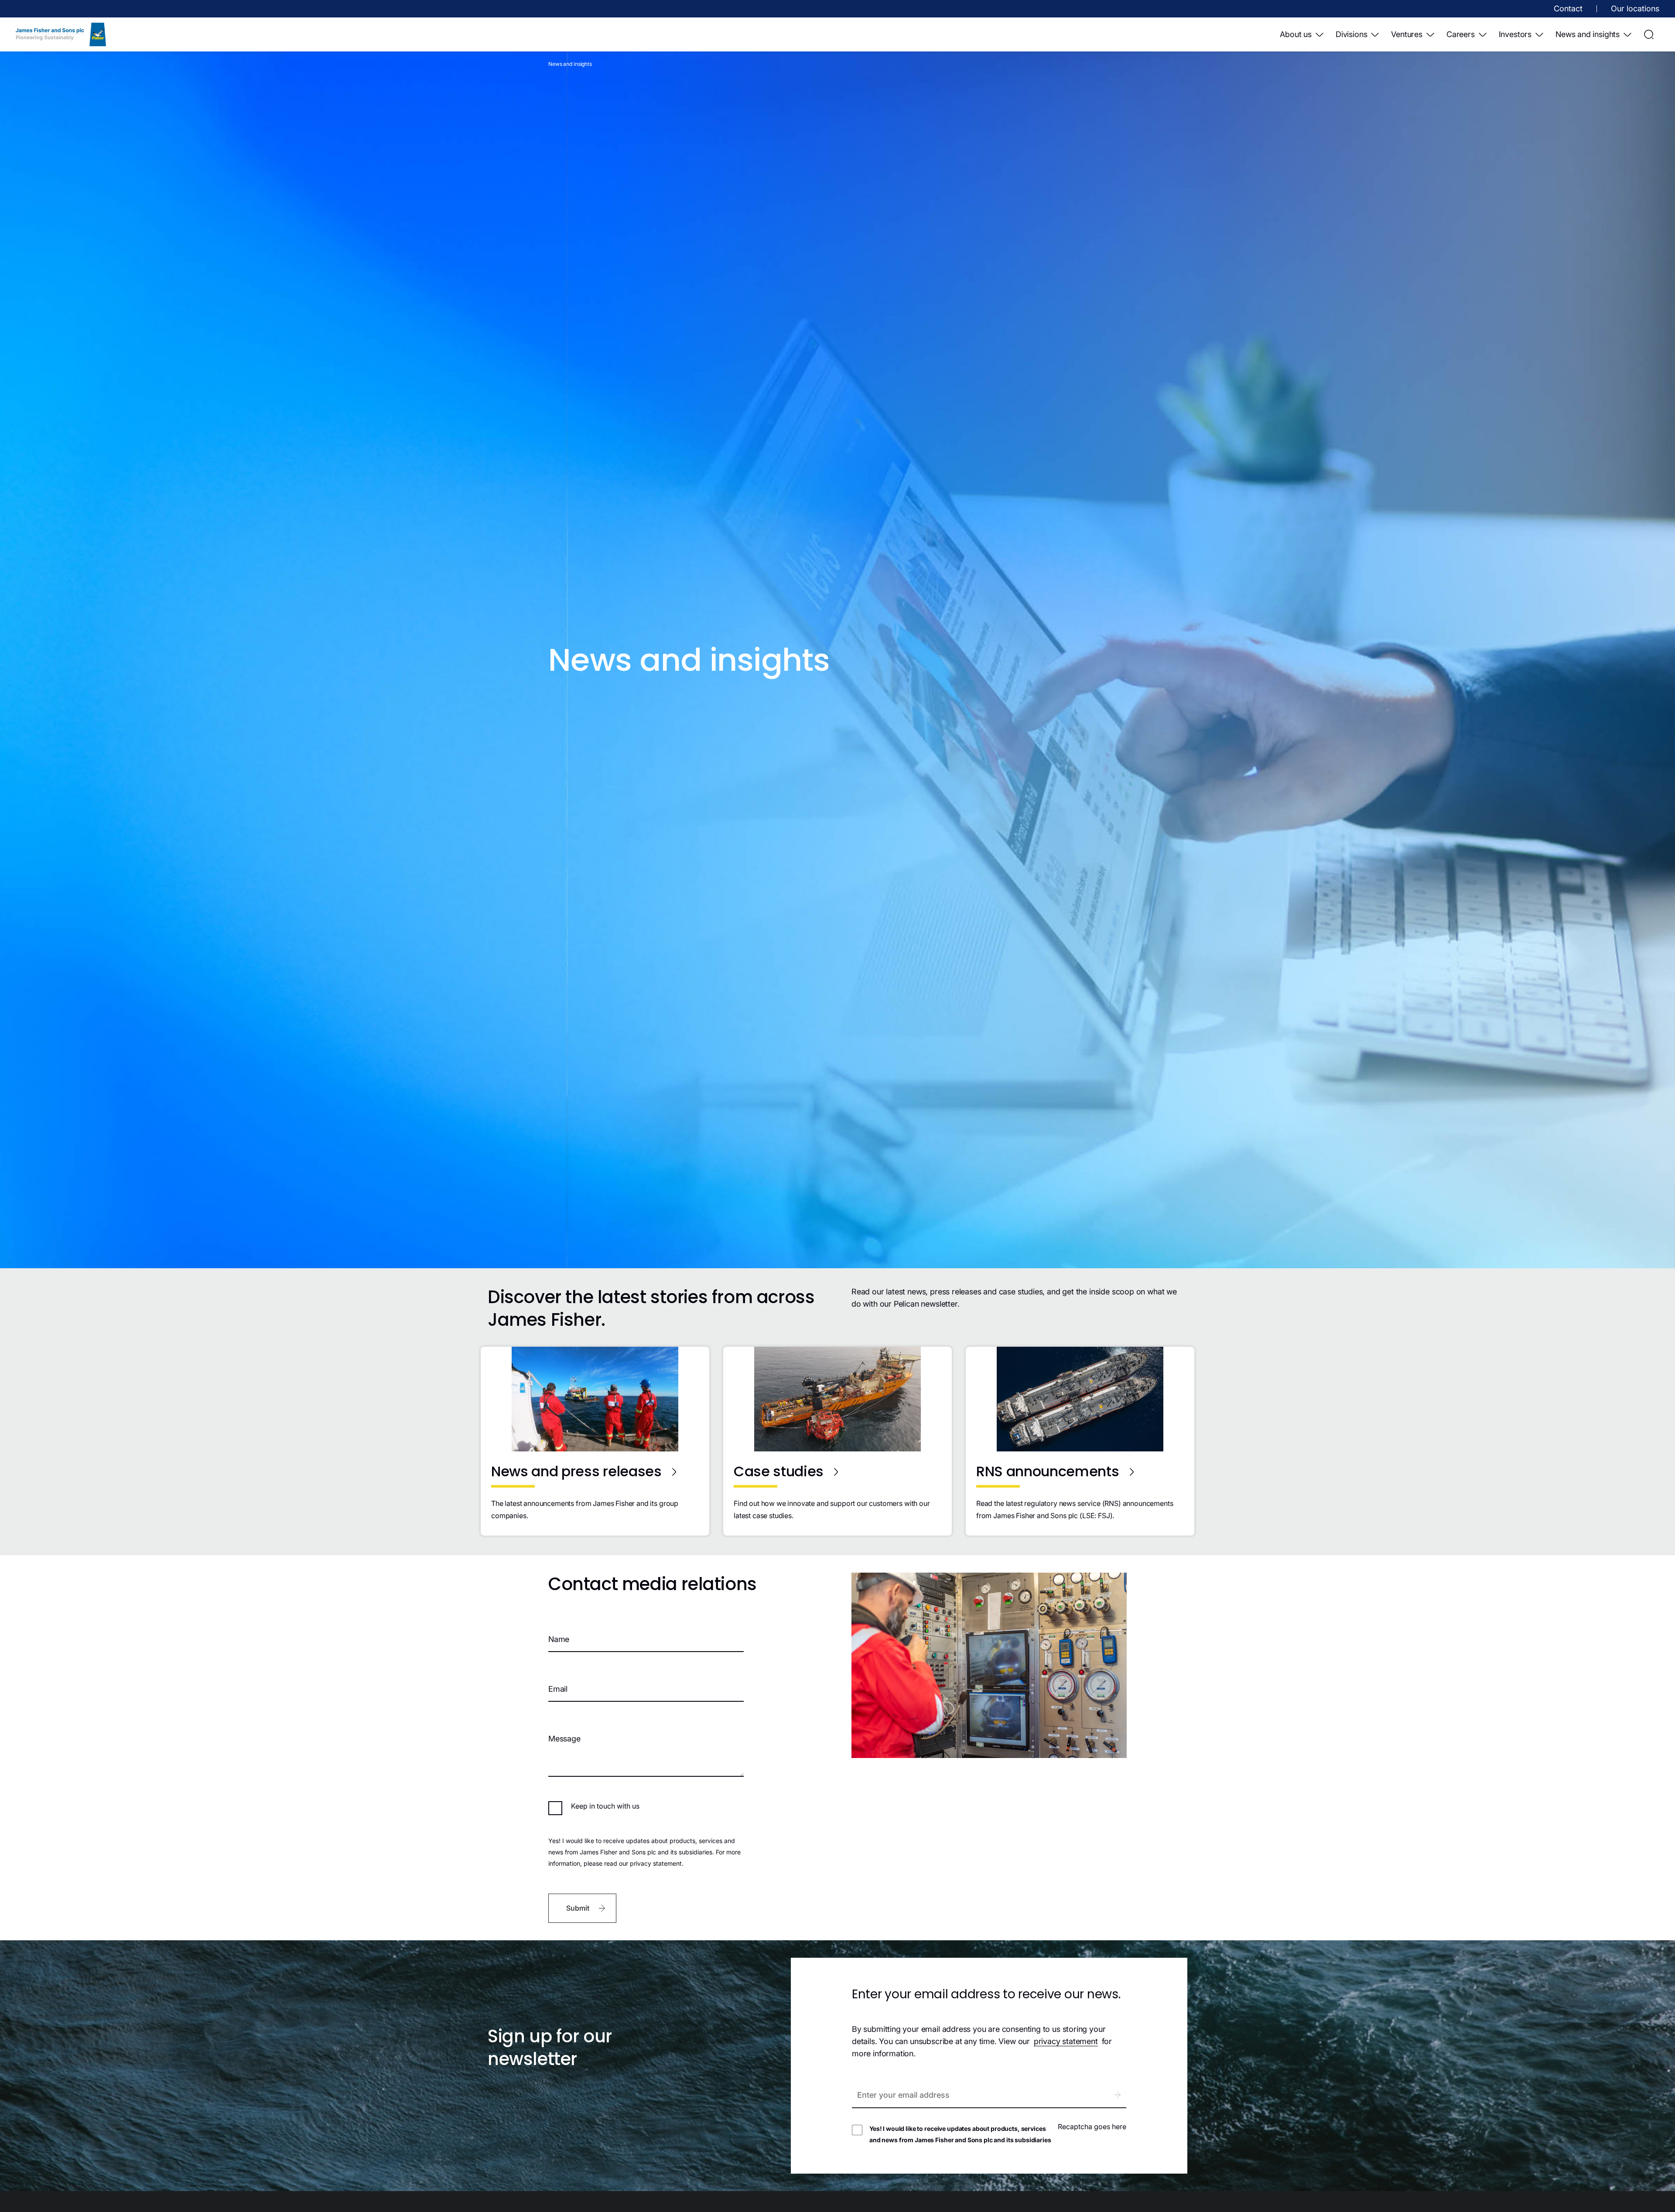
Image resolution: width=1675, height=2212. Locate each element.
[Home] (61, 34)
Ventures (1407, 34)
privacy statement (1066, 2041)
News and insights (1588, 34)
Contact (1568, 9)
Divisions (1351, 34)
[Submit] (1117, 2095)
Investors (1515, 34)
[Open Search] (1649, 34)
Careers (1461, 34)
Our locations (1635, 9)
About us (1296, 34)
